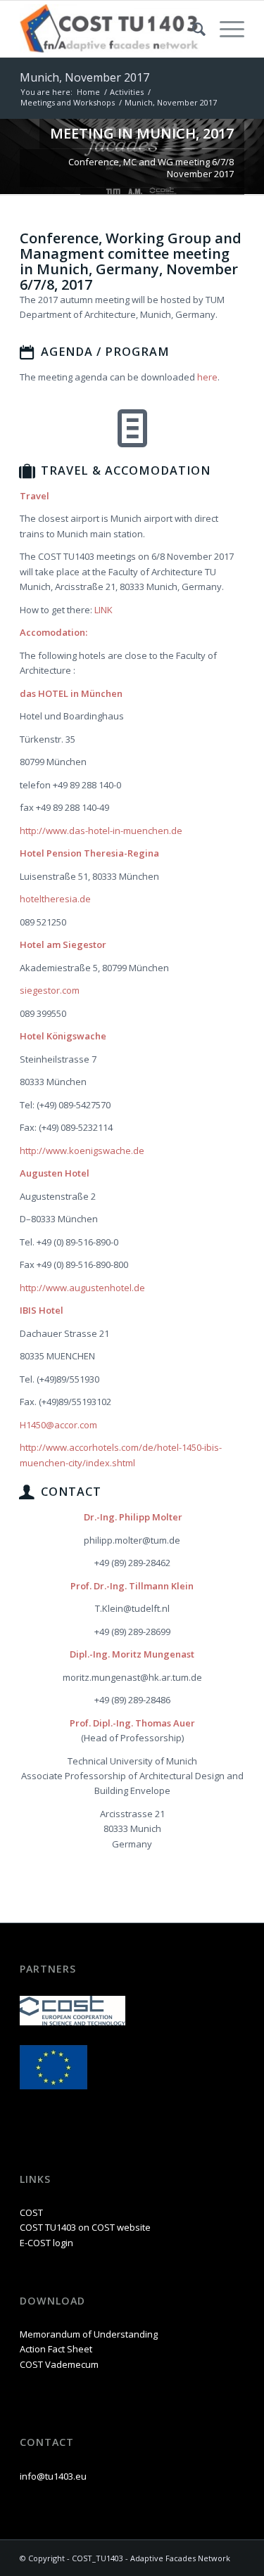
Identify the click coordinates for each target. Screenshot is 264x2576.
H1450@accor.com (58, 1425)
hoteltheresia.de (55, 899)
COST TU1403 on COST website (85, 2227)
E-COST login (46, 2243)
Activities (127, 92)
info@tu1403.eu (53, 2476)
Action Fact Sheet (56, 2349)
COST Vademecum (59, 2364)
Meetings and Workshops (68, 102)
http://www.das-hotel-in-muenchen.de (101, 831)
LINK (103, 610)
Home (88, 92)
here (207, 377)
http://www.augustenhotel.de (82, 1288)
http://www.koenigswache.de (82, 1151)
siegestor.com (50, 990)
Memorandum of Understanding (89, 2334)
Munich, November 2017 (84, 77)
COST (31, 2212)
